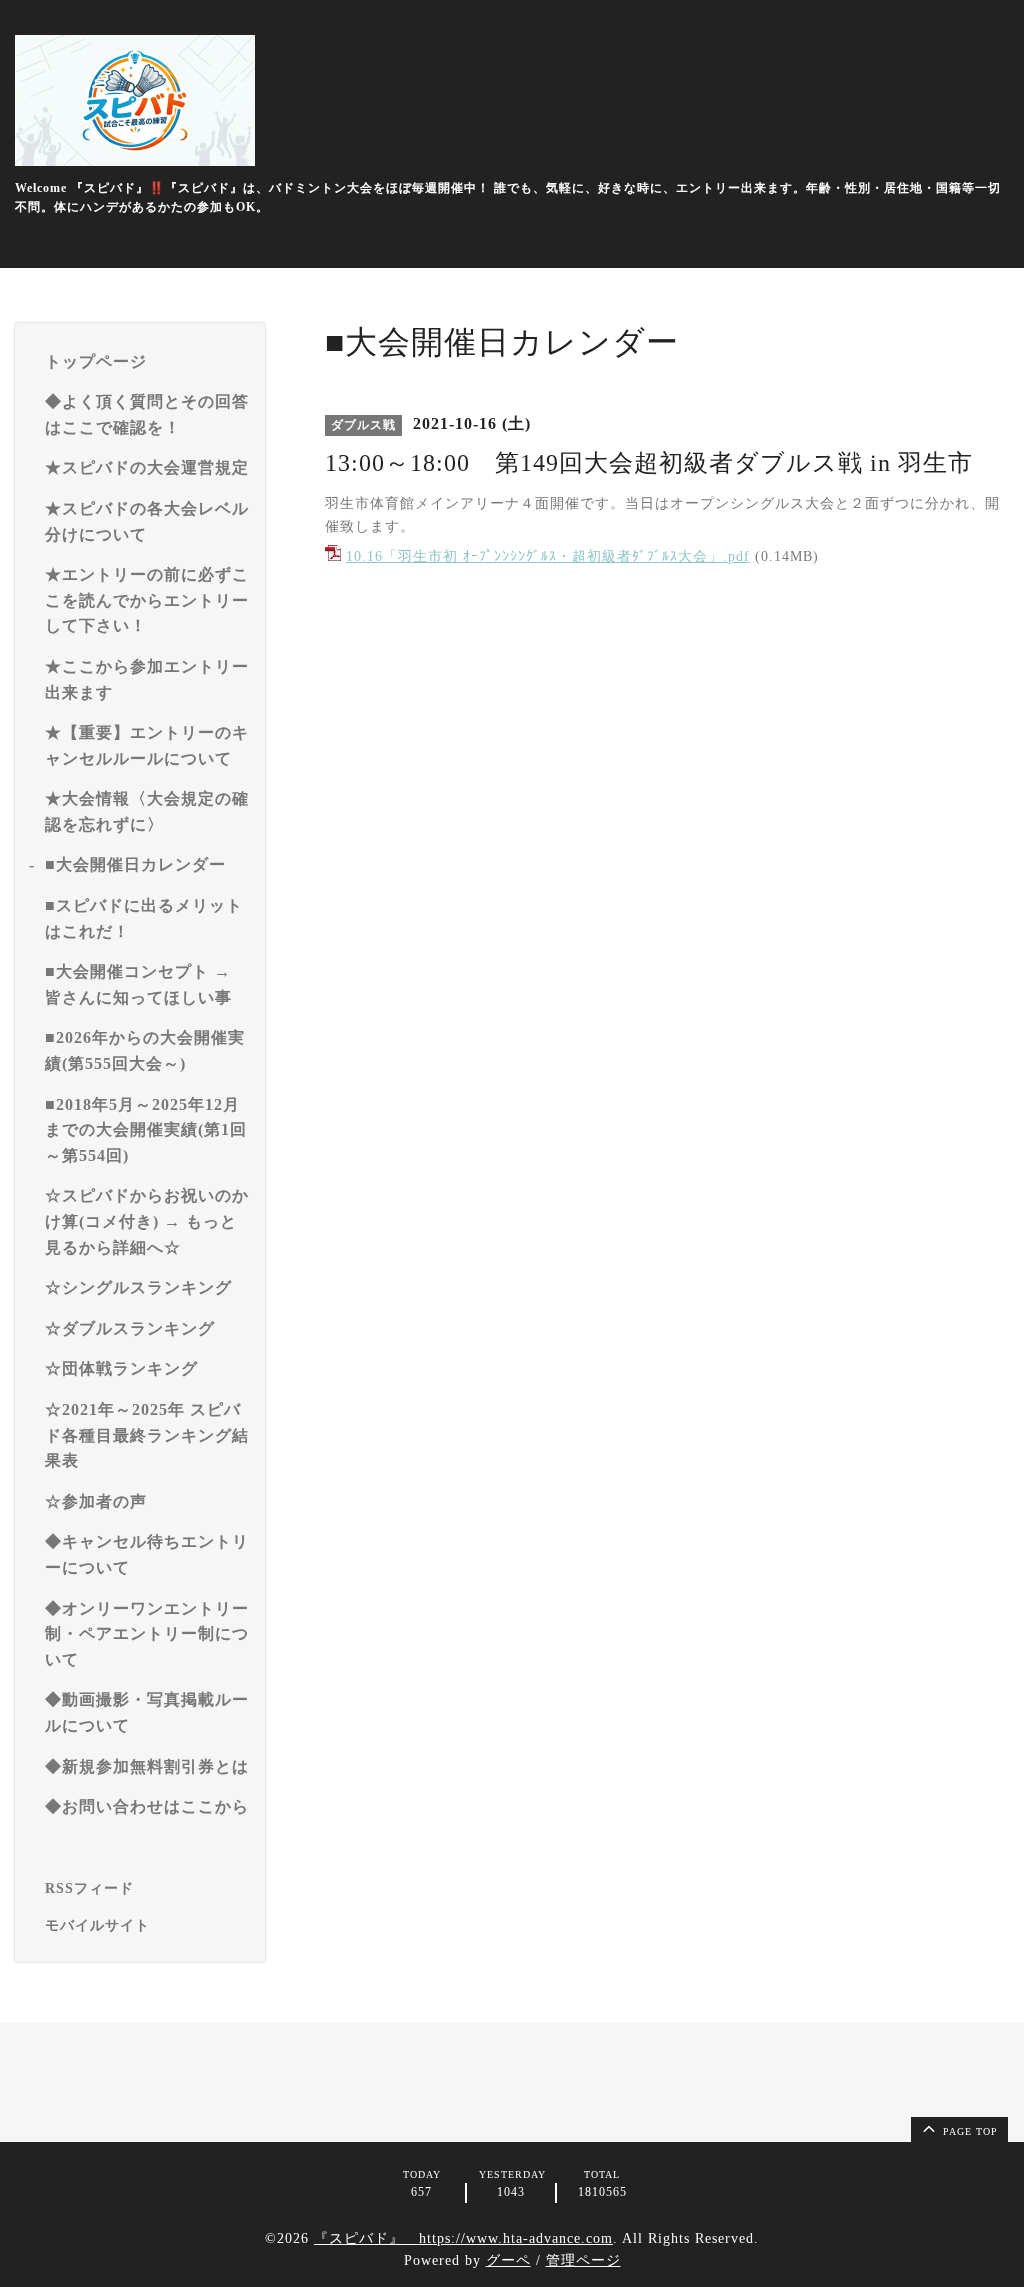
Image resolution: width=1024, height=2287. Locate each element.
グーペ (508, 2260)
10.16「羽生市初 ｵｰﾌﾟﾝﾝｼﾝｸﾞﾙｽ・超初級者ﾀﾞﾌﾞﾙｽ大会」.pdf (548, 556)
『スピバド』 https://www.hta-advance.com (463, 2238)
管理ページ (583, 2260)
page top (968, 2131)
